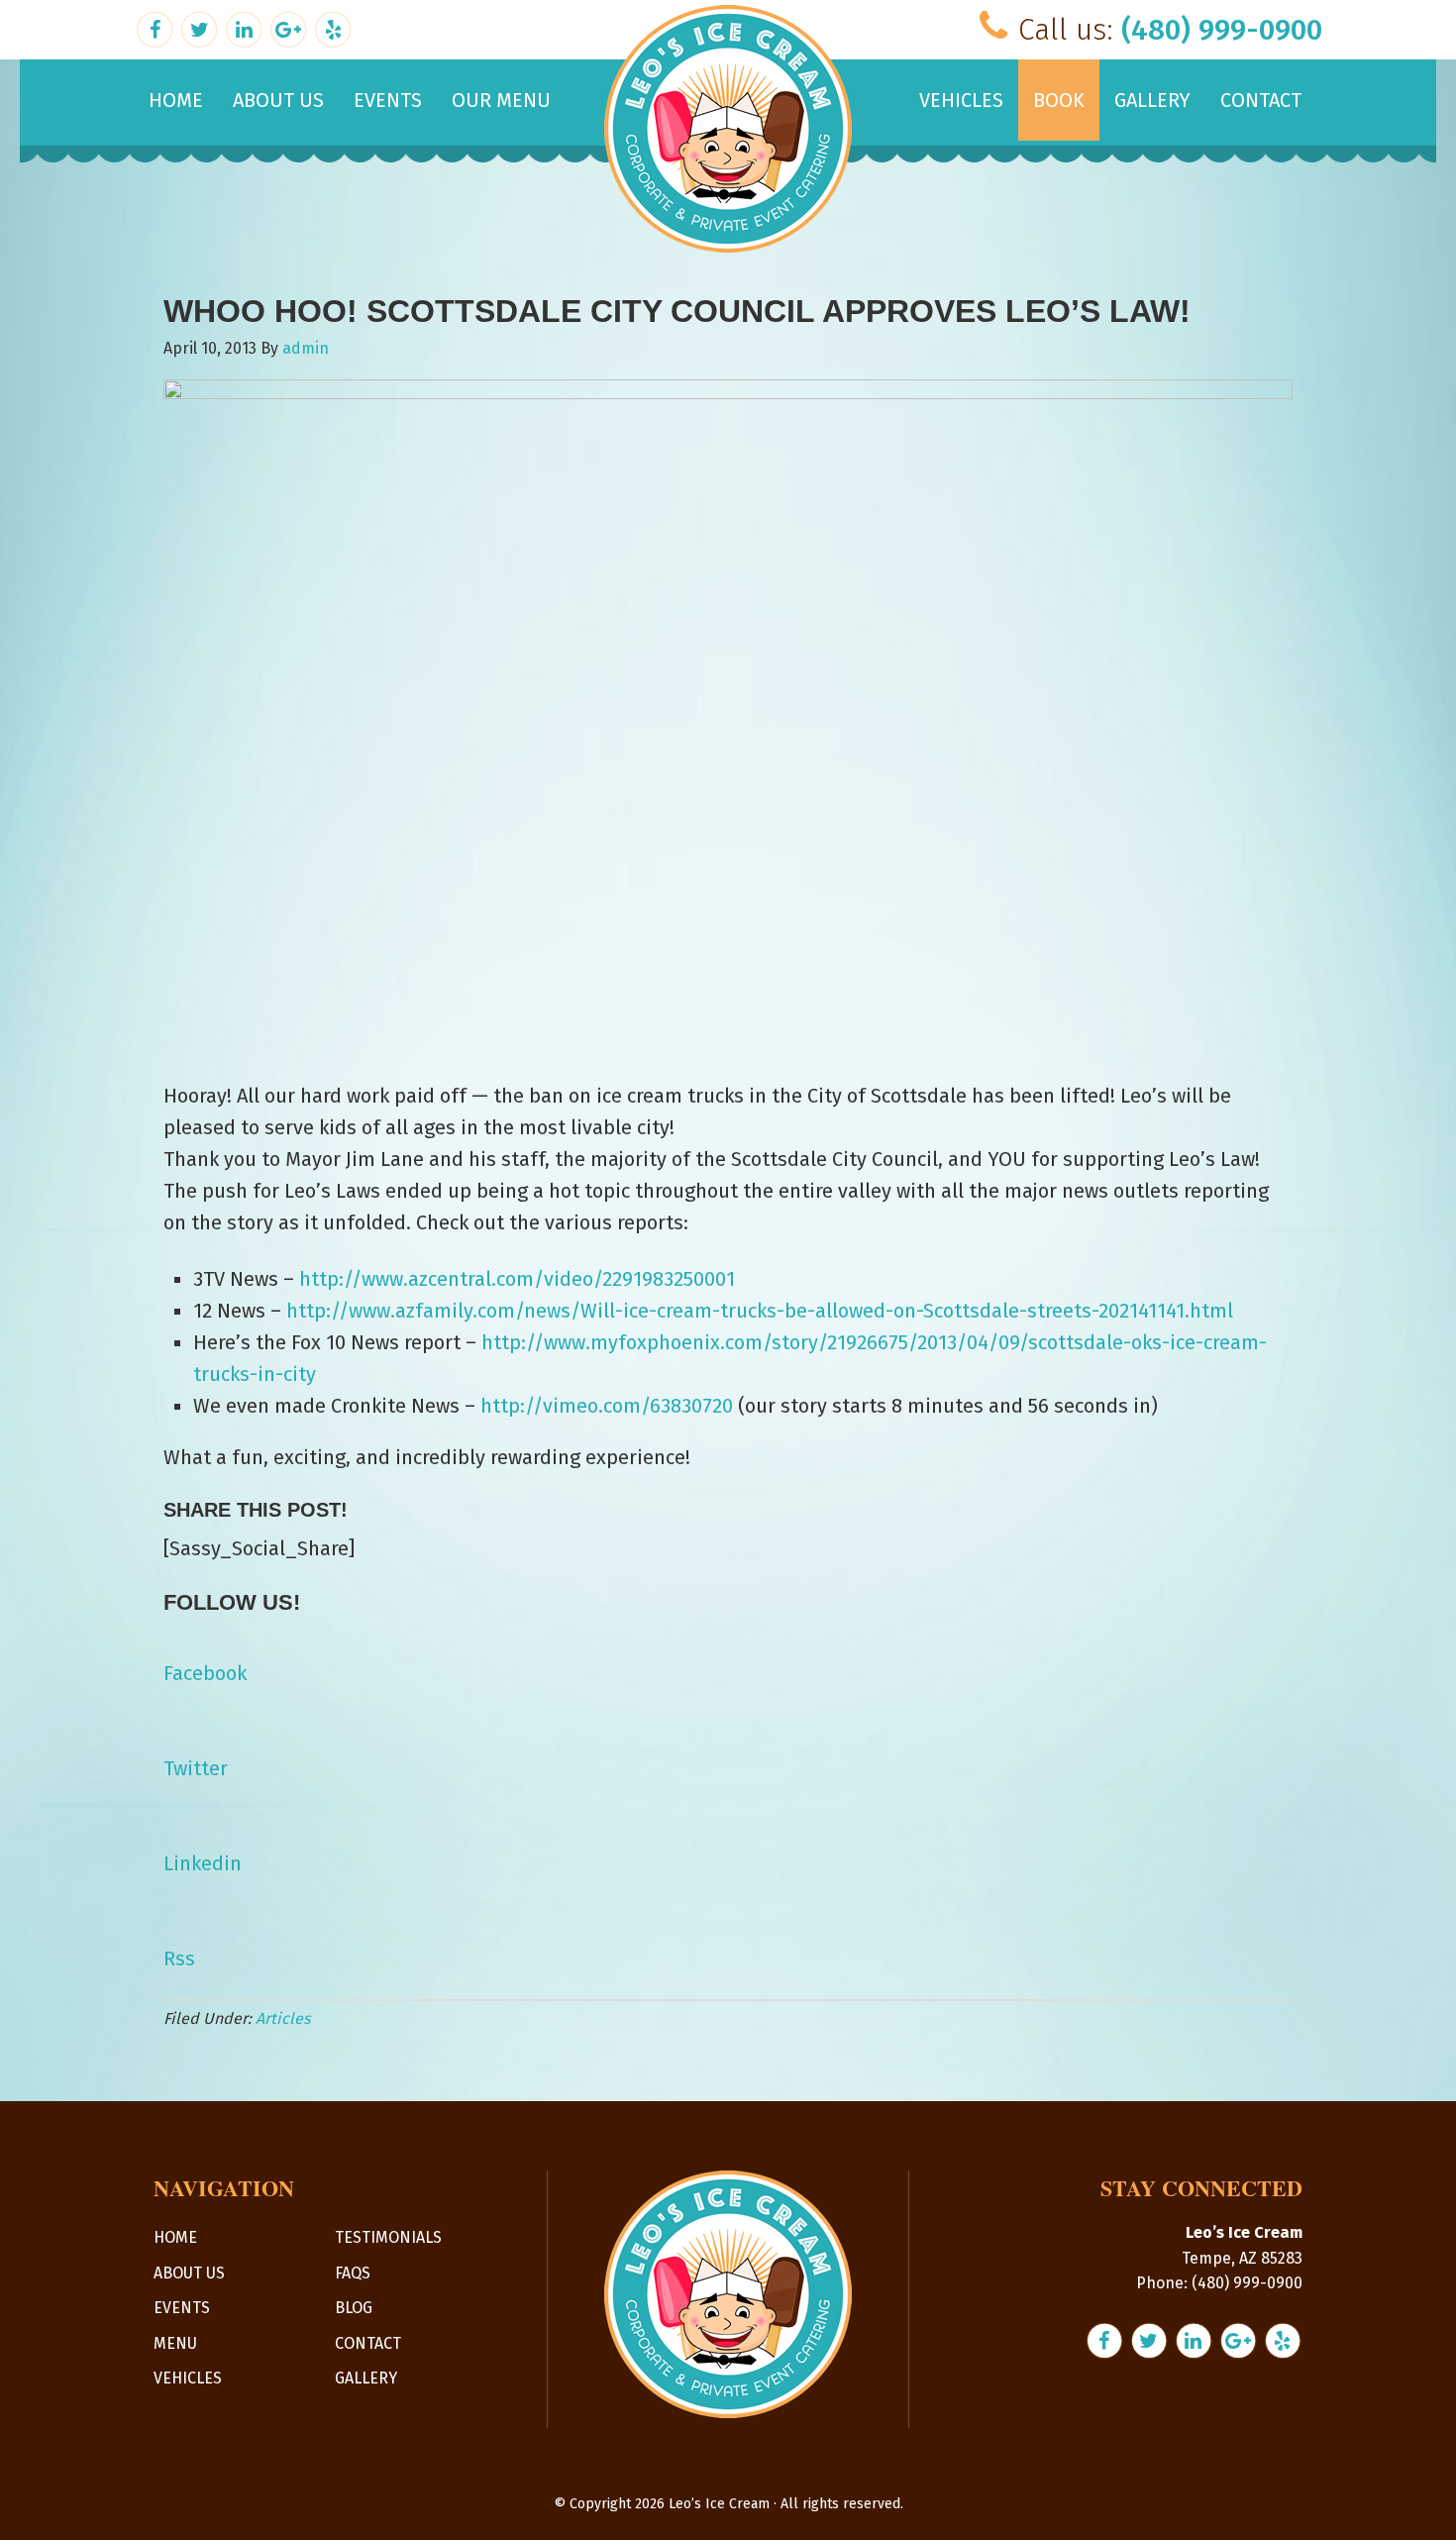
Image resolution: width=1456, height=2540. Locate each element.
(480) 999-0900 (1222, 30)
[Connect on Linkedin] (246, 27)
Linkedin (203, 1863)
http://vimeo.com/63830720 (607, 1406)
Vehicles (188, 2378)
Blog (354, 2308)
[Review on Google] (291, 27)
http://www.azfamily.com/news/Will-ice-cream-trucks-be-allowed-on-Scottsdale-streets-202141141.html (760, 1311)
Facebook (205, 1673)
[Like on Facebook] (157, 27)
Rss (179, 1958)
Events (182, 2308)
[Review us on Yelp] (333, 27)
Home (175, 2237)
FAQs (353, 2273)
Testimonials (388, 2237)
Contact (368, 2343)
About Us (189, 2273)
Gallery (366, 2378)
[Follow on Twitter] (202, 27)
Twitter (196, 1768)
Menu (175, 2343)
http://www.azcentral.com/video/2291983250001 (517, 1279)
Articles (283, 2018)
